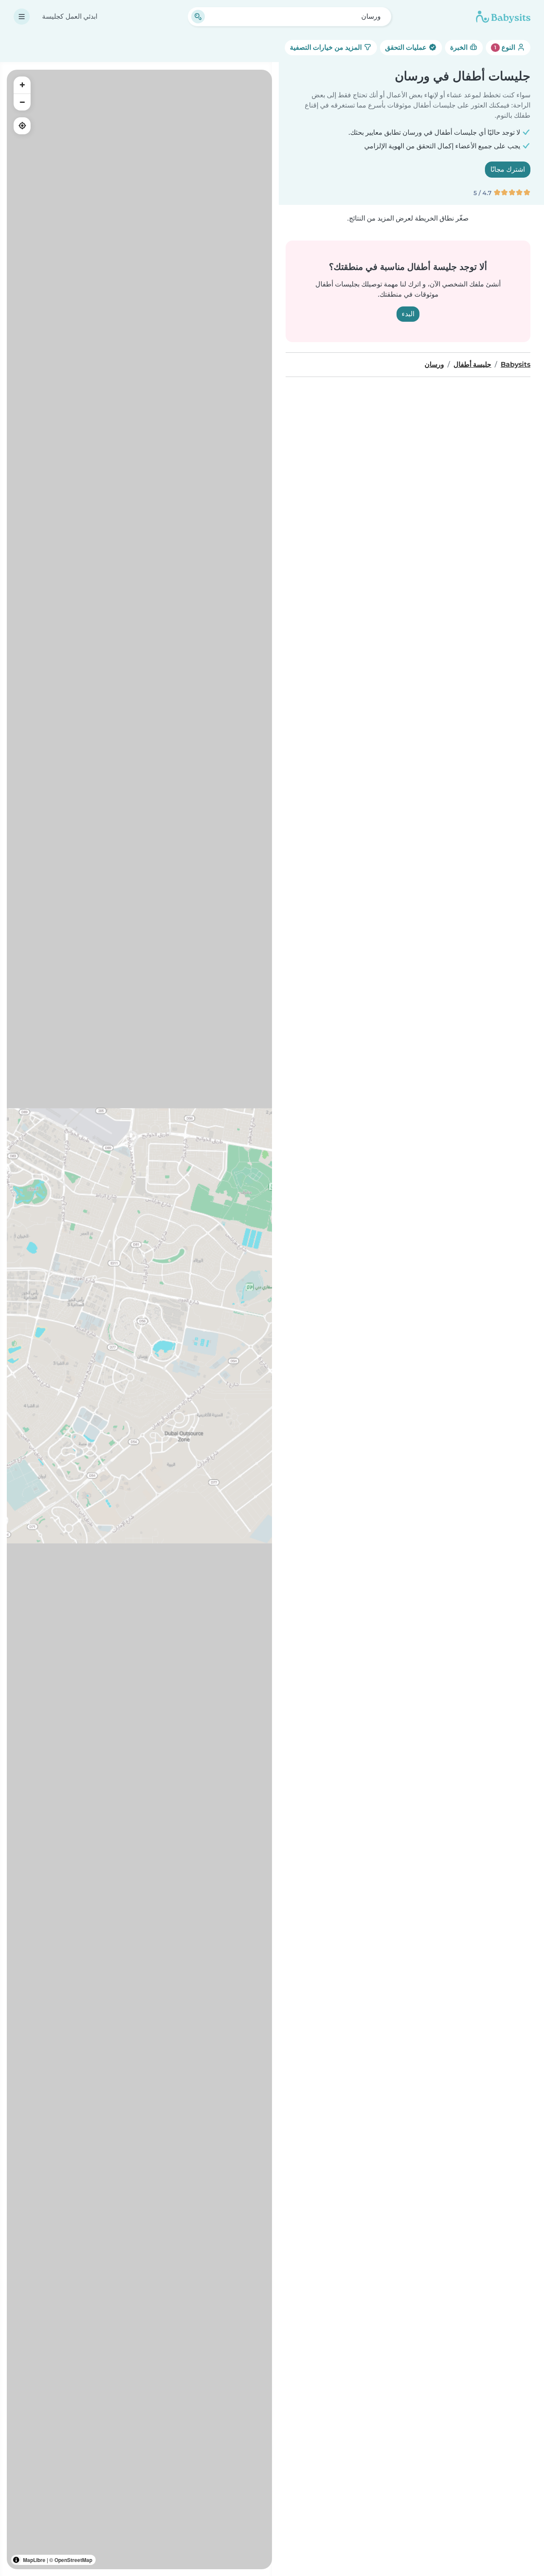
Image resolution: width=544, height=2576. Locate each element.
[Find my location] (22, 126)
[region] (139, 1319)
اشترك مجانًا (508, 169)
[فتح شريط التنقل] (22, 17)
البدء (408, 314)
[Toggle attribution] (16, 2560)
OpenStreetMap (73, 2560)
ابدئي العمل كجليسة (70, 16)
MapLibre (34, 2560)
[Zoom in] (22, 85)
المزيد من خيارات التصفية (327, 47)
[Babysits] (503, 17)
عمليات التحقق (407, 47)
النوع (506, 47)
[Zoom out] (22, 102)
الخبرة (460, 47)
